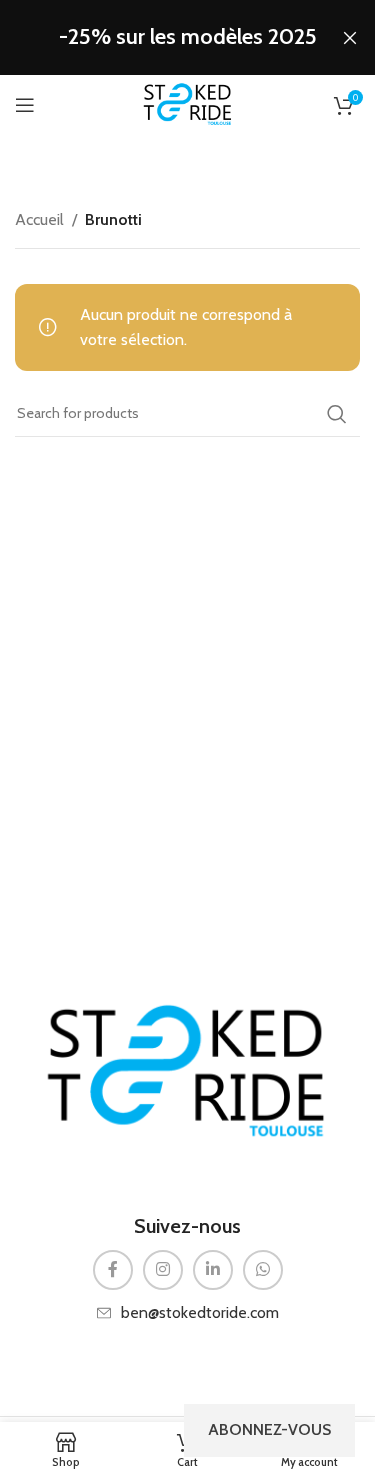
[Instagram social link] (163, 1270)
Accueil (39, 219)
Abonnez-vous (269, 1429)
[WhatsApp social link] (263, 1270)
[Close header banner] (350, 37)
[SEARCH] (337, 414)
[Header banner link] (187, 37)
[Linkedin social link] (213, 1270)
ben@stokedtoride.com (200, 1312)
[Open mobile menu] (25, 105)
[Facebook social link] (113, 1270)
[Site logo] (188, 103)
